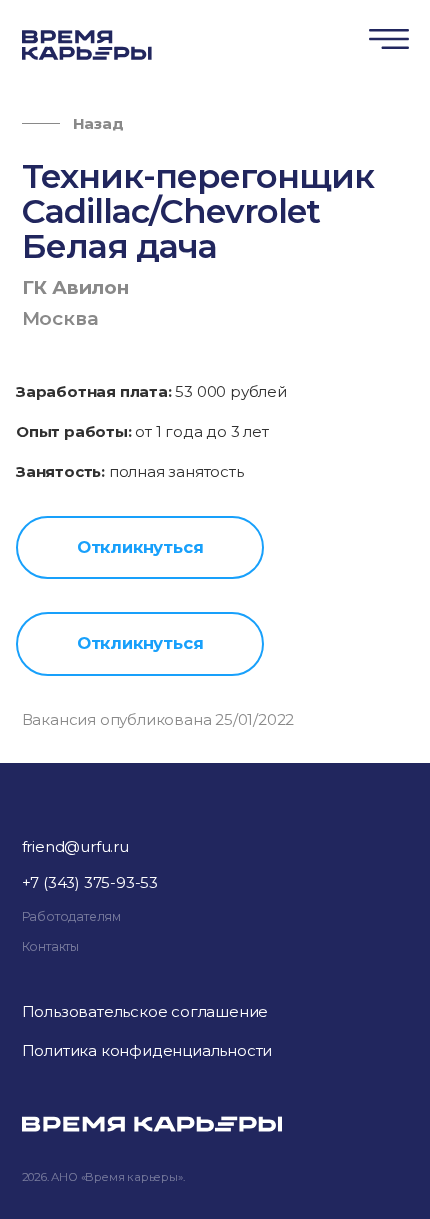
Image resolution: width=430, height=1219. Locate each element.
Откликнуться (140, 547)
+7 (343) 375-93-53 (90, 882)
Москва (60, 318)
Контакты (50, 946)
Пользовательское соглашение (145, 1011)
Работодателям (71, 916)
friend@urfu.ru (75, 846)
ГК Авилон (75, 287)
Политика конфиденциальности (147, 1050)
